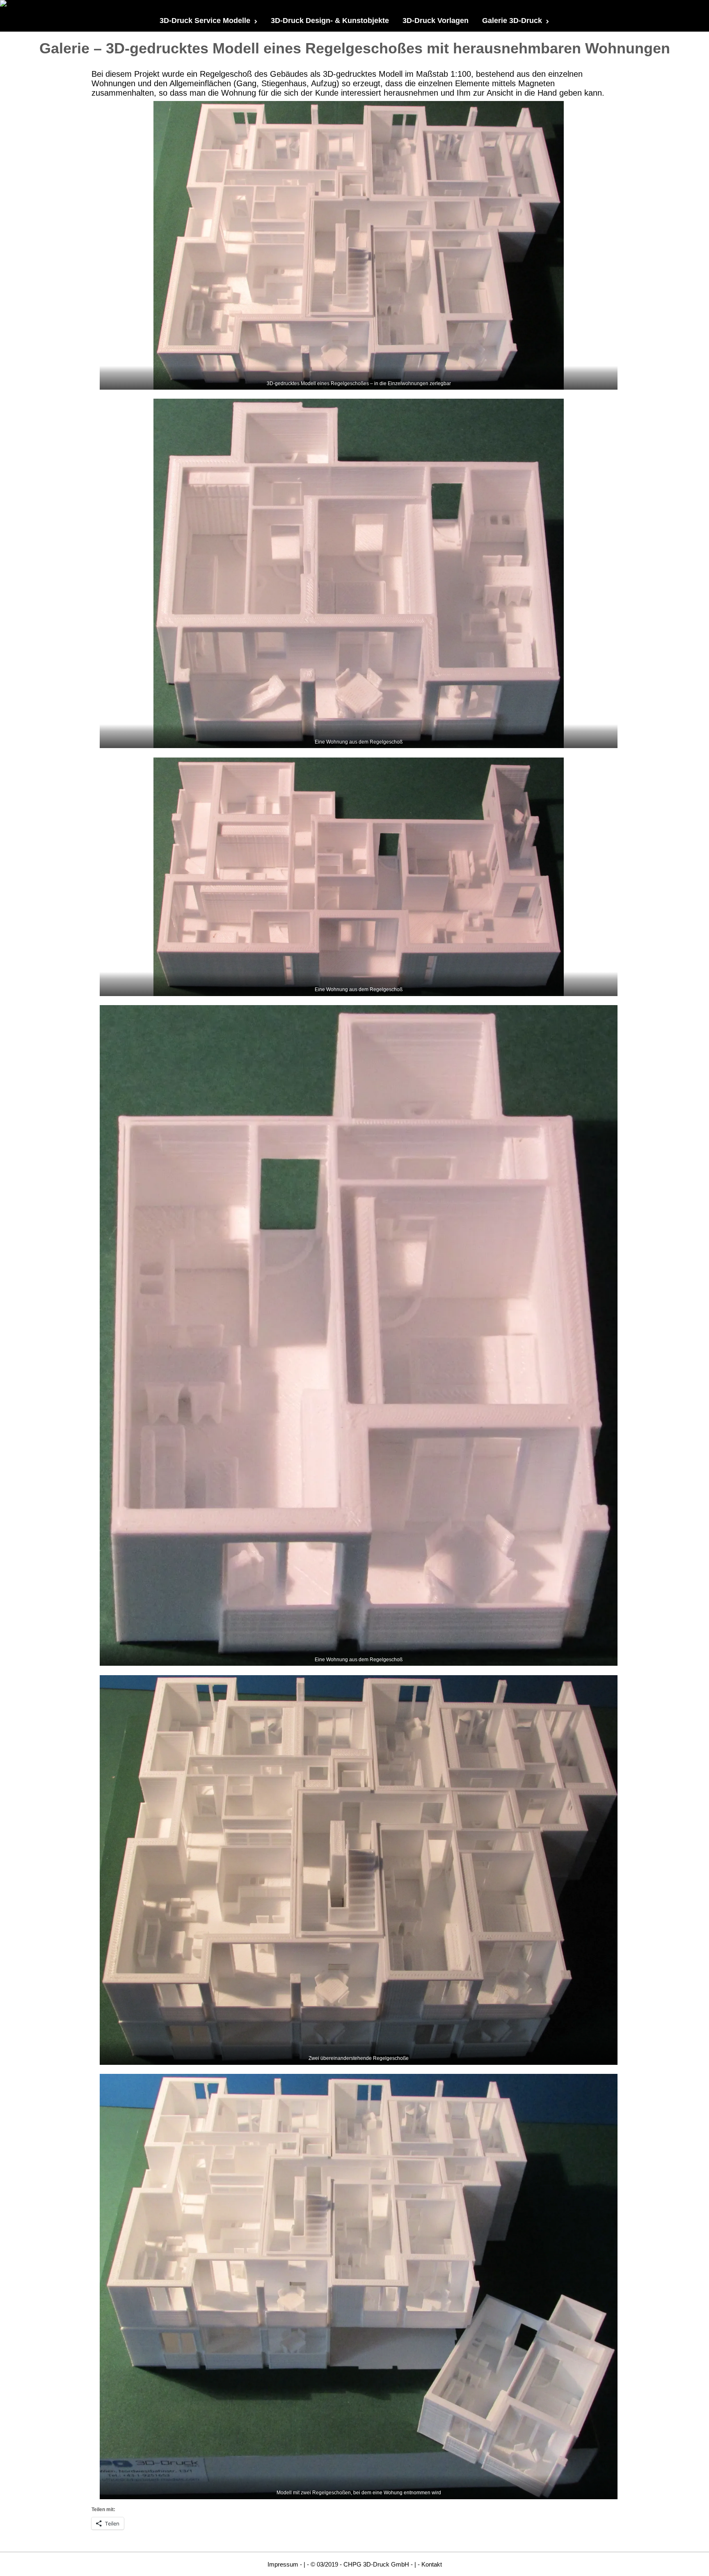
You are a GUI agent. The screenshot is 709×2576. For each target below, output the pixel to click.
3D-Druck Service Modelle (205, 21)
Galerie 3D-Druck (512, 21)
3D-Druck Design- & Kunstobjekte (330, 21)
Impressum (283, 2564)
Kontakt (432, 2564)
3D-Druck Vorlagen (436, 21)
